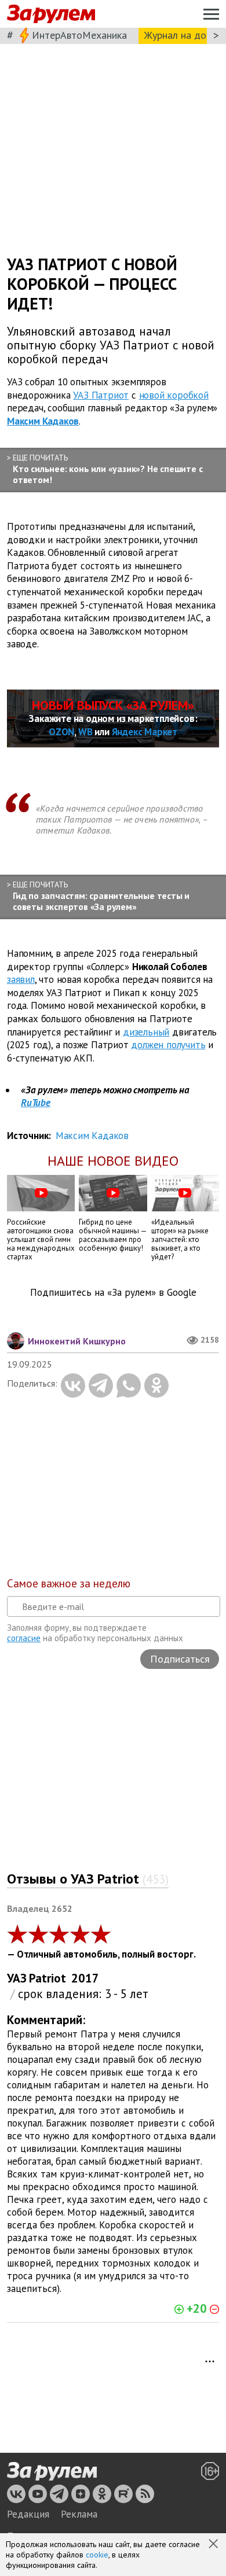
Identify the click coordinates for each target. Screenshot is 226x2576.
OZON (61, 732)
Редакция (28, 2514)
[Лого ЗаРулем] (51, 14)
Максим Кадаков (43, 421)
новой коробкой (174, 395)
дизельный (146, 1032)
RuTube (36, 1103)
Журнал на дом (178, 35)
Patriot (48, 1978)
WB (85, 732)
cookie (97, 2555)
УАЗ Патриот (101, 395)
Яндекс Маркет (145, 732)
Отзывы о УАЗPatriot (88, 1879)
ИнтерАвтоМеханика (79, 35)
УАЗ (17, 1978)
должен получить (168, 1045)
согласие (24, 1638)
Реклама (79, 2514)
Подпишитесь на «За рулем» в (113, 1293)
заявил (21, 979)
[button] (214, 2545)
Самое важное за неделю (69, 1583)
